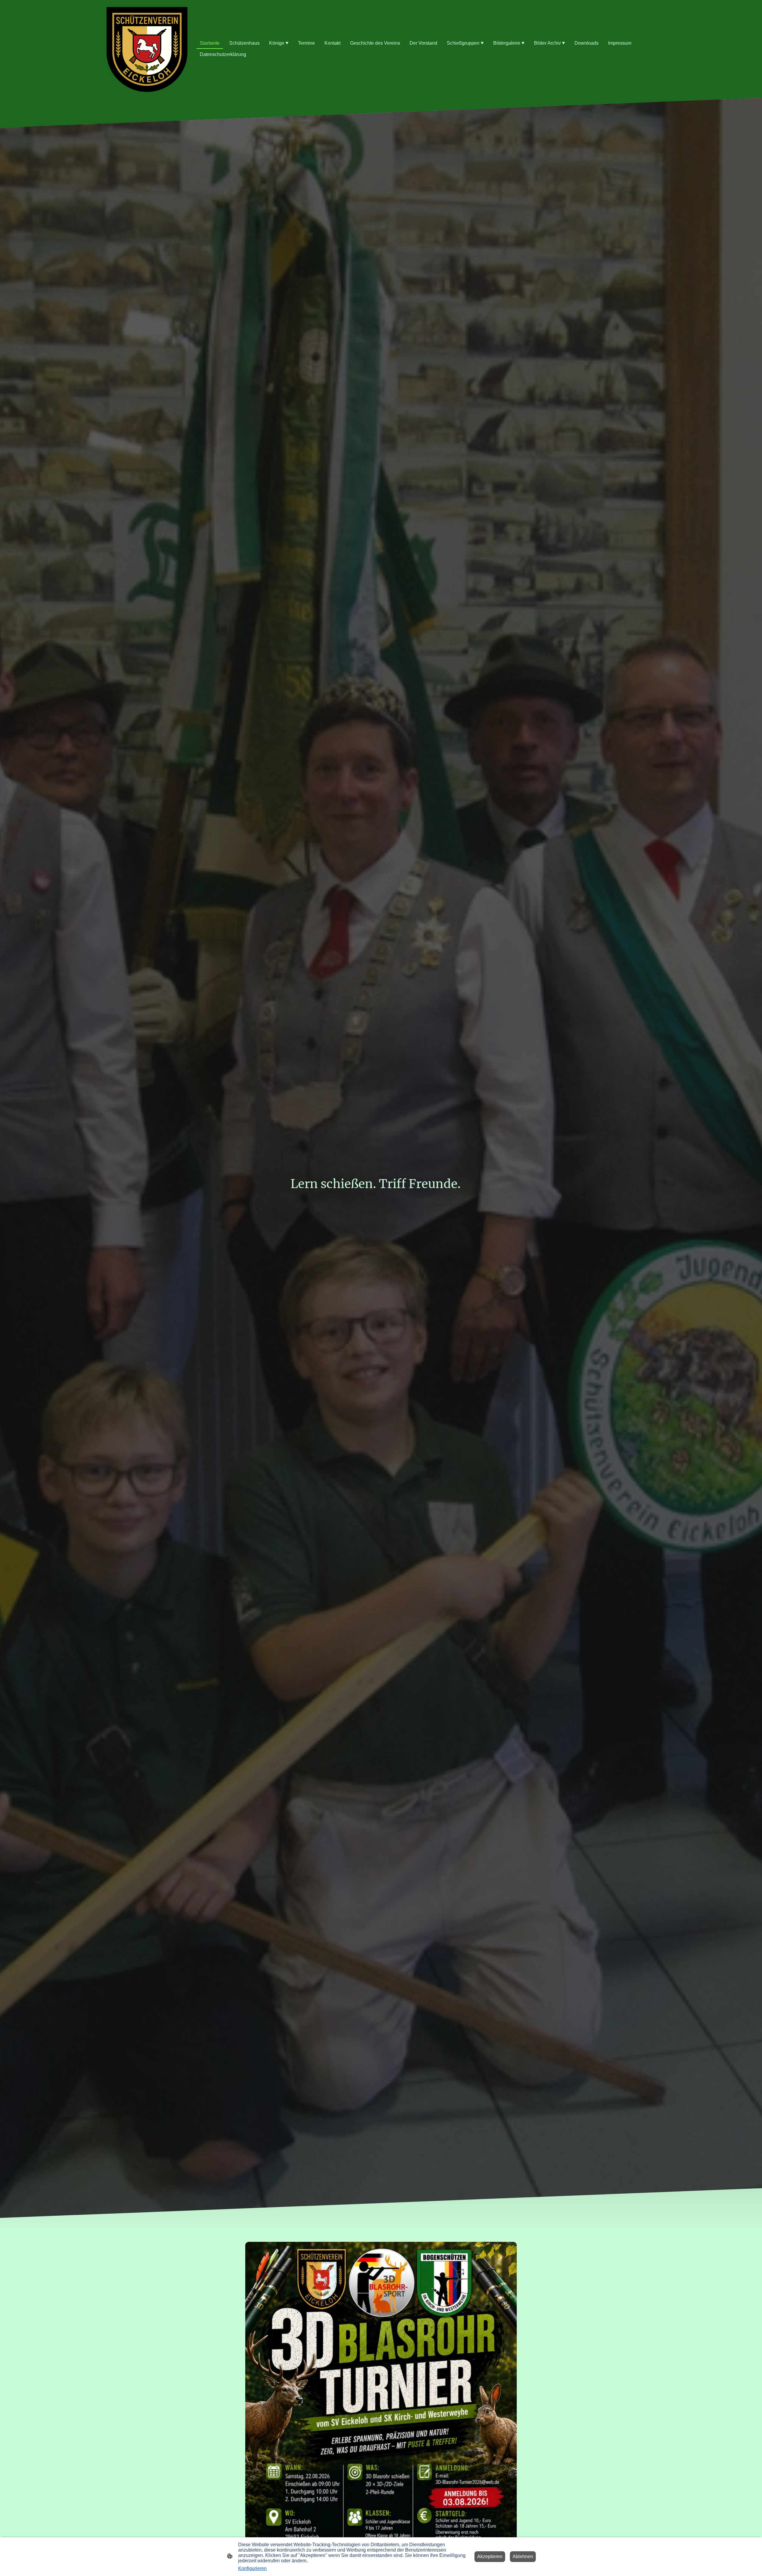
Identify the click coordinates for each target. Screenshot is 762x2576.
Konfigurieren (252, 2568)
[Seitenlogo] (147, 49)
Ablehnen (523, 2556)
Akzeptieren (490, 2556)
